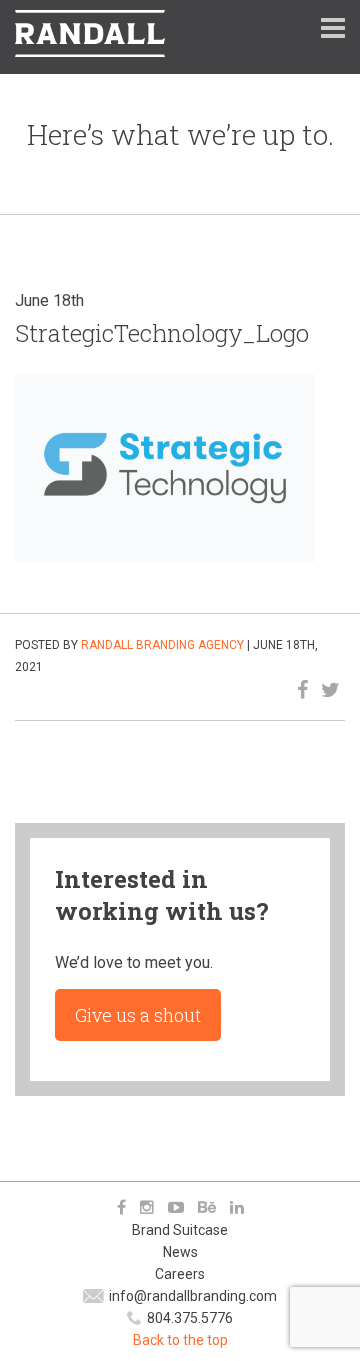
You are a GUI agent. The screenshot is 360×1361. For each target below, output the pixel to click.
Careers (180, 1274)
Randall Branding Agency (162, 645)
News (180, 1252)
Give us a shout (138, 1015)
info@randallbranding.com (193, 1296)
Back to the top (180, 1340)
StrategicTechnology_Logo (162, 333)
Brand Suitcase (180, 1230)
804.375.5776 (190, 1318)
